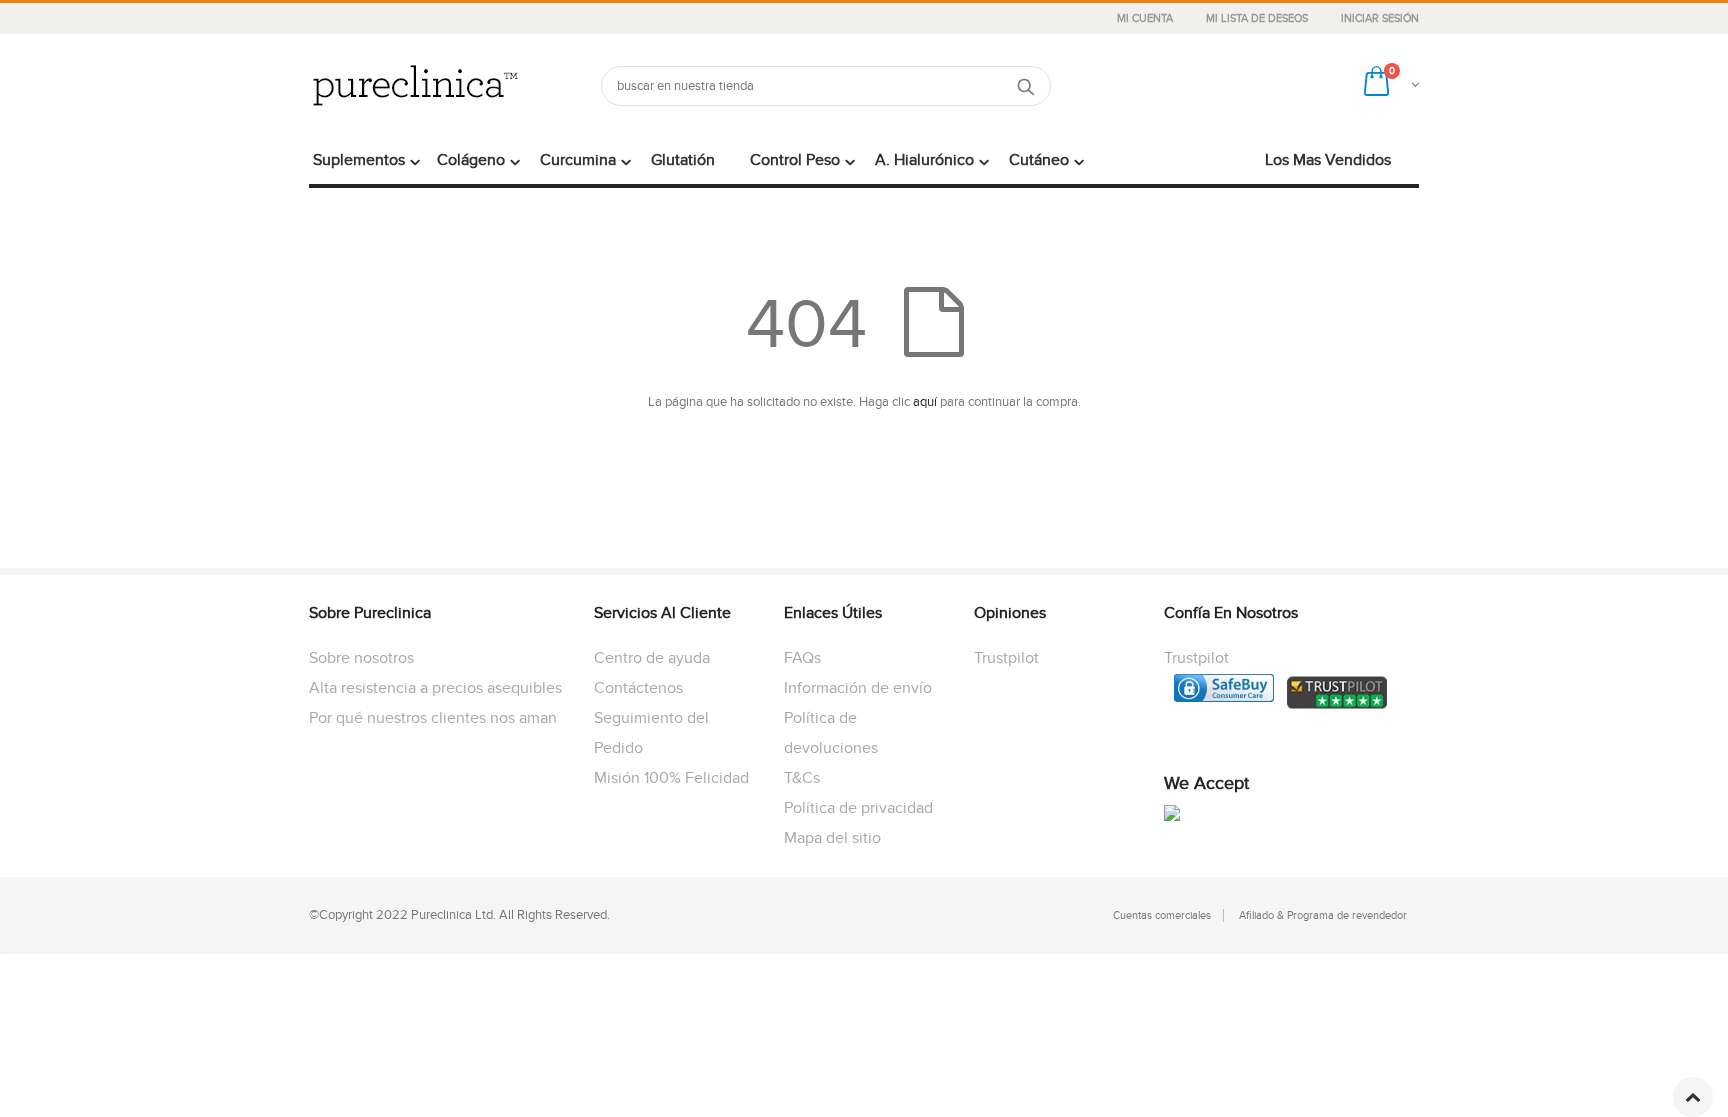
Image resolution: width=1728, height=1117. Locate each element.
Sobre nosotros (361, 658)
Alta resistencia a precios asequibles (435, 688)
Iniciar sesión (1380, 18)
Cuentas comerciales (1162, 915)
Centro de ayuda (652, 658)
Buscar (1025, 86)
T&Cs (802, 778)
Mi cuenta (1146, 18)
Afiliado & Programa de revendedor (1323, 915)
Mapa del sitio (832, 838)
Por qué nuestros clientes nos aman (433, 718)
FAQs (802, 658)
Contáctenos (638, 688)
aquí (925, 402)
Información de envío (858, 688)
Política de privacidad (858, 808)
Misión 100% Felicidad (671, 778)
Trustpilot (1006, 658)
